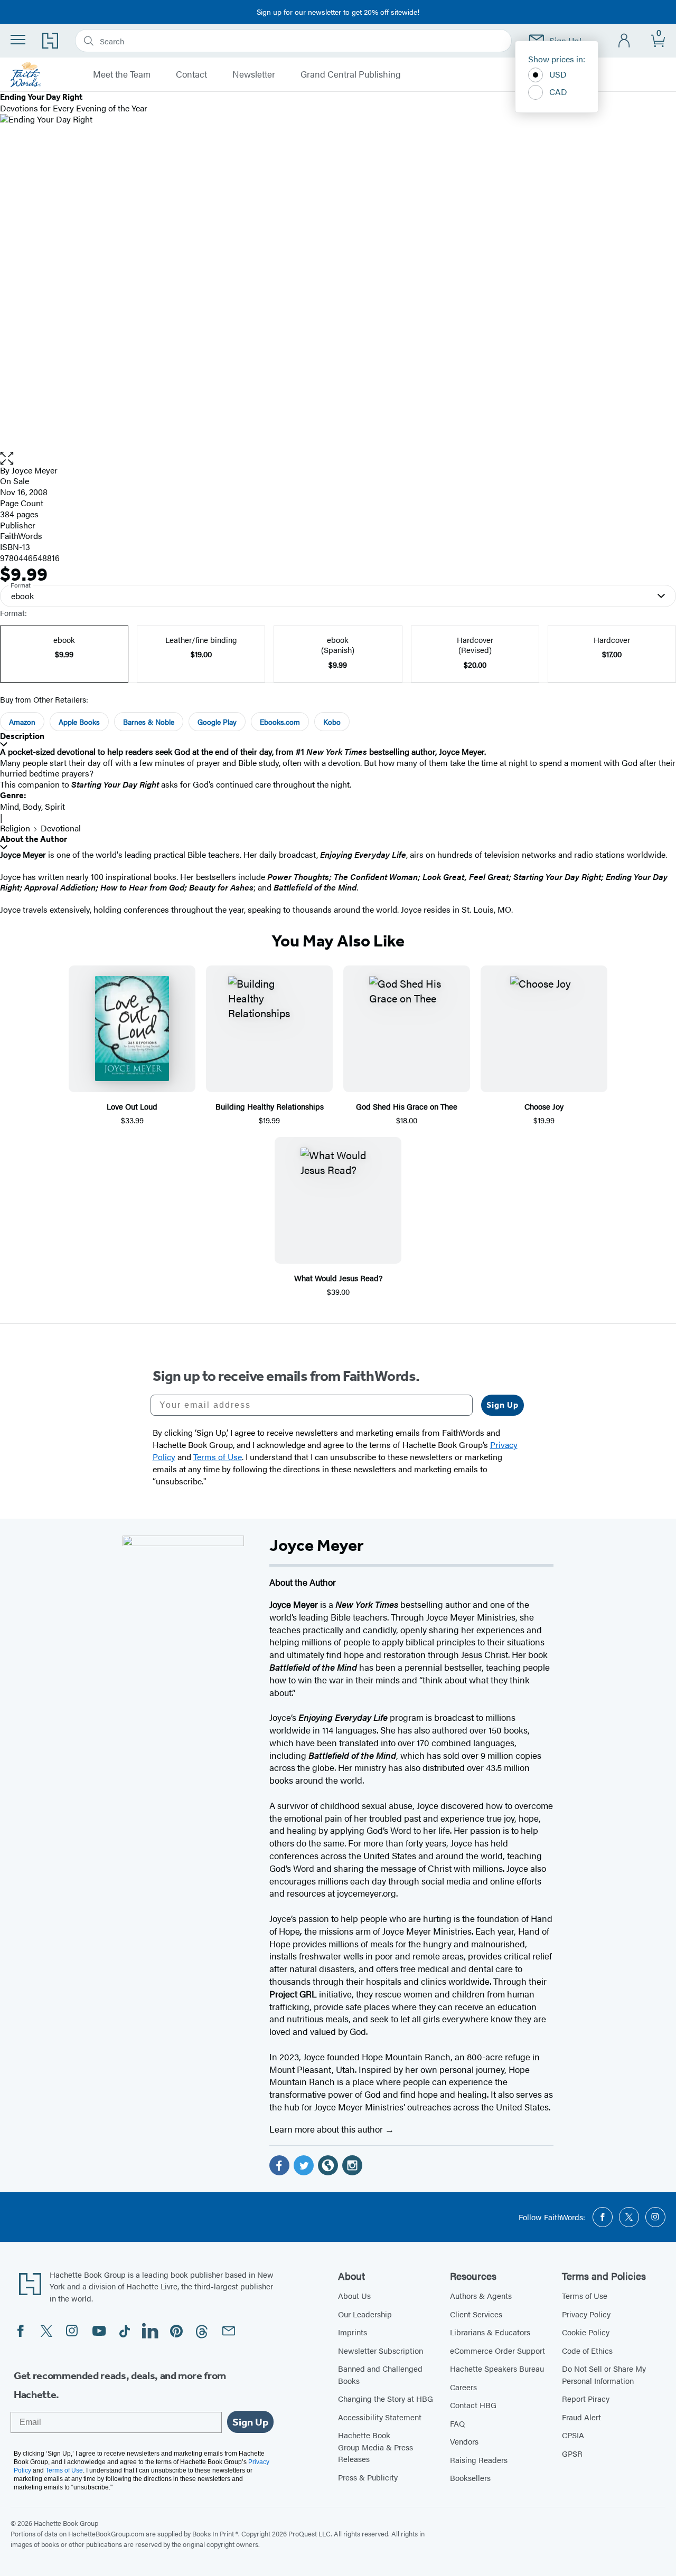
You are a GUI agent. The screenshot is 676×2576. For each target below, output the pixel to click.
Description (22, 736)
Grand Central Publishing (351, 74)
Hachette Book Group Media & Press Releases (375, 2447)
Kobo (332, 722)
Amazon (22, 722)
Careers (463, 2387)
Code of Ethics (587, 2350)
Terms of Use (585, 2295)
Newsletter (254, 74)
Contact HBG (473, 2405)
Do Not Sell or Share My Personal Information (604, 2374)
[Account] (625, 41)
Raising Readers (479, 2460)
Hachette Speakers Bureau (497, 2368)
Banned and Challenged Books (380, 2374)
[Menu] (18, 40)
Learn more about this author (327, 2129)
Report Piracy (586, 2398)
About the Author (34, 839)
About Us (354, 2295)
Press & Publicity (368, 2477)
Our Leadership (365, 2314)
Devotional (61, 828)
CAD (558, 92)
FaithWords (21, 536)
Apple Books (79, 722)
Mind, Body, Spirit (32, 806)
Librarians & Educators (490, 2332)
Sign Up (503, 1405)
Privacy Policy (586, 2314)
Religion (15, 828)
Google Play (217, 722)
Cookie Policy (586, 2332)
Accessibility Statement (380, 2417)
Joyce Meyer (35, 470)
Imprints (353, 2332)
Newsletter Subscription (381, 2350)
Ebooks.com (280, 722)
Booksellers (470, 2478)
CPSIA (573, 2435)
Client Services (476, 2314)
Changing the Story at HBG (386, 2398)
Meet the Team (122, 74)
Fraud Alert (581, 2417)
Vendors (464, 2441)
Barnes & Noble (149, 722)
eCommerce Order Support (497, 2350)
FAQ (457, 2423)
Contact (191, 74)
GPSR (572, 2453)
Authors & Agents (481, 2295)
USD (558, 74)
